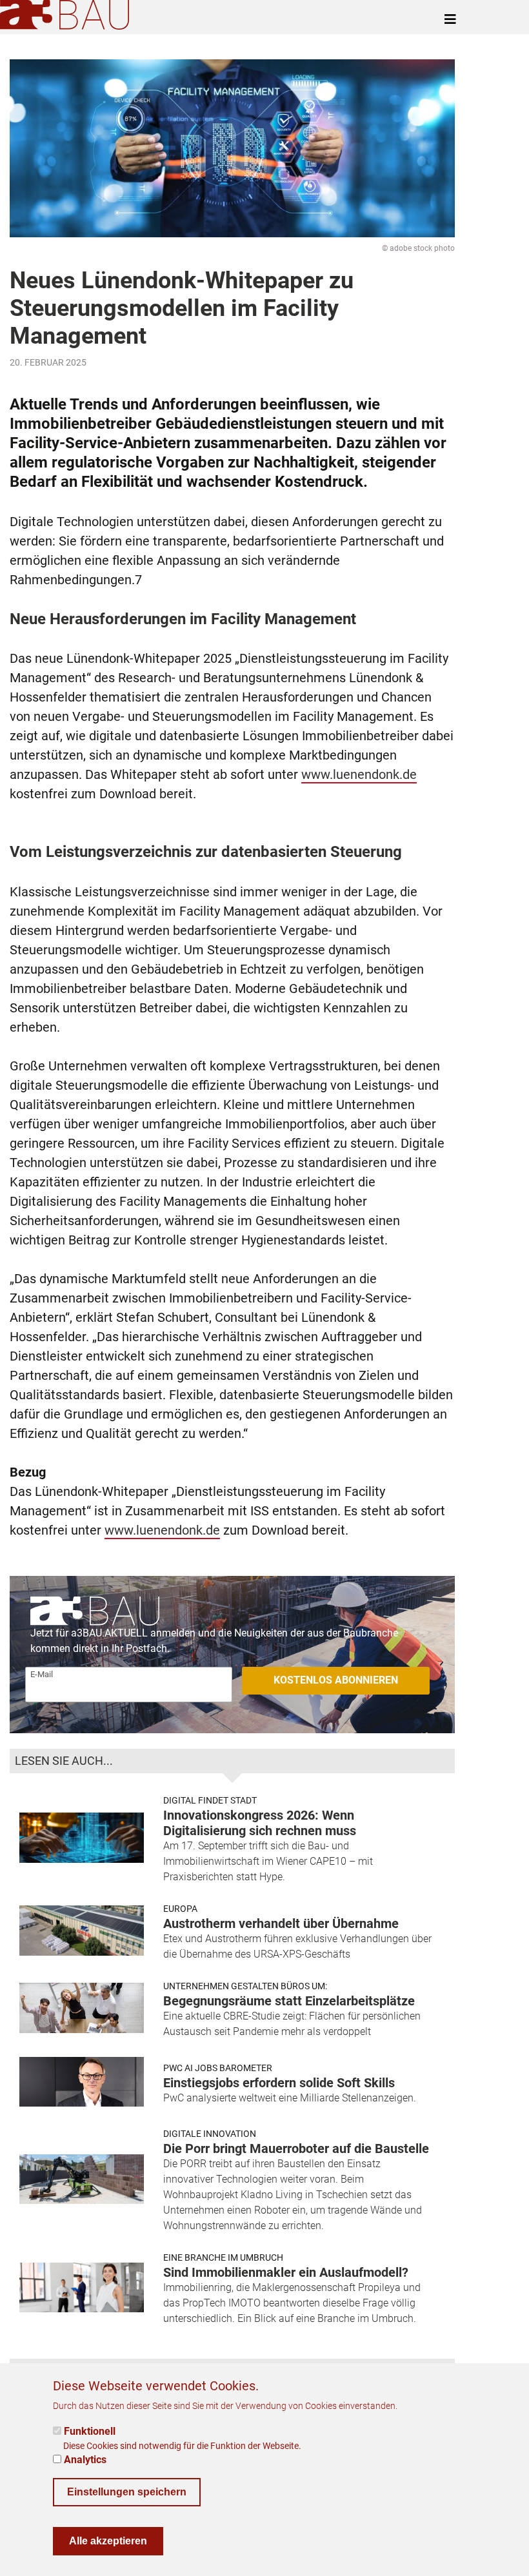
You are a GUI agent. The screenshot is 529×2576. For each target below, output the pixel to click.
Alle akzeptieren (108, 2541)
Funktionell (90, 2431)
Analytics (85, 2460)
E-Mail (42, 1674)
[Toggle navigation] (450, 19)
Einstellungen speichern (127, 2492)
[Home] (67, 15)
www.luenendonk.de (359, 774)
